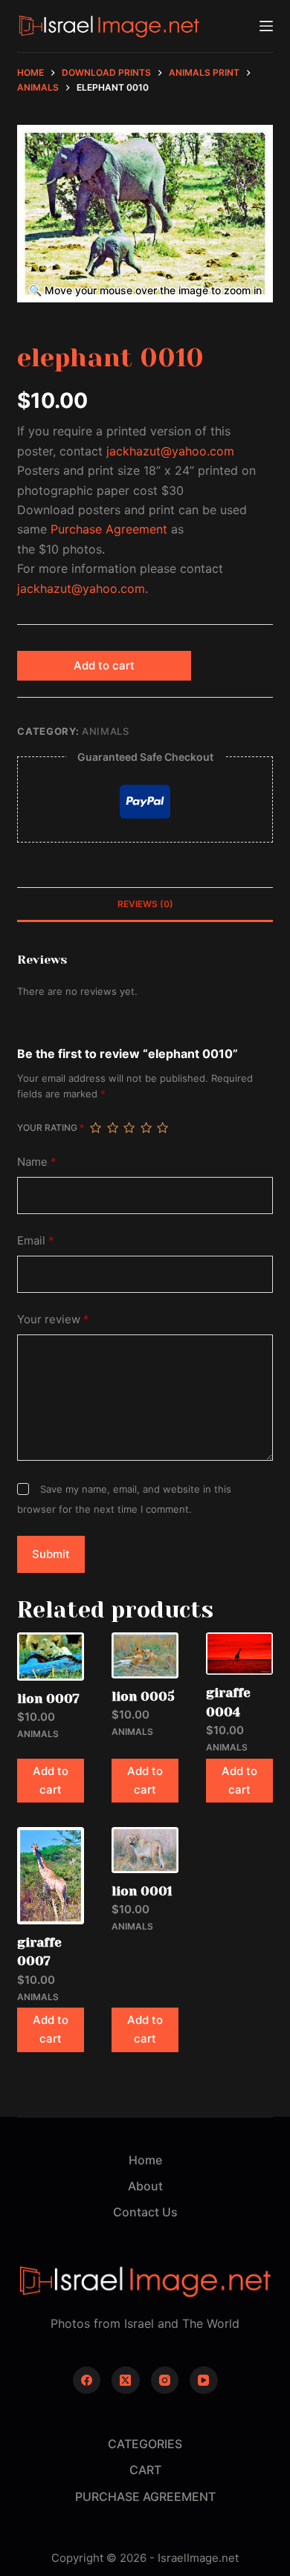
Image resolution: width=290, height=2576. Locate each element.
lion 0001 (142, 1891)
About (145, 2186)
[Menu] (266, 26)
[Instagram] (165, 2381)
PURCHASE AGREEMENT (145, 2496)
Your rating (51, 1128)
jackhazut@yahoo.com (170, 451)
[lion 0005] (145, 1655)
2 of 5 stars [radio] (112, 1128)
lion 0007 (48, 1699)
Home (145, 2160)
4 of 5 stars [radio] (146, 1128)
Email (36, 1240)
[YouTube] (204, 2381)
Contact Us (145, 2212)
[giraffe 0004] (239, 1654)
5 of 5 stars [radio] (162, 1128)
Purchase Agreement (109, 529)
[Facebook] (87, 2381)
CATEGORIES (145, 2444)
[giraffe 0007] (51, 1876)
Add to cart (104, 665)
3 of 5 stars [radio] (129, 1128)
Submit (51, 1554)
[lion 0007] (51, 1657)
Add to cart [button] (51, 1780)
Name (37, 1162)
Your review (53, 1319)
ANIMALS (106, 731)
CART (145, 2470)
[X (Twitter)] (126, 2381)
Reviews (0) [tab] (145, 904)
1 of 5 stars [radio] (95, 1128)
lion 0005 (143, 1696)
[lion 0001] (145, 1850)
